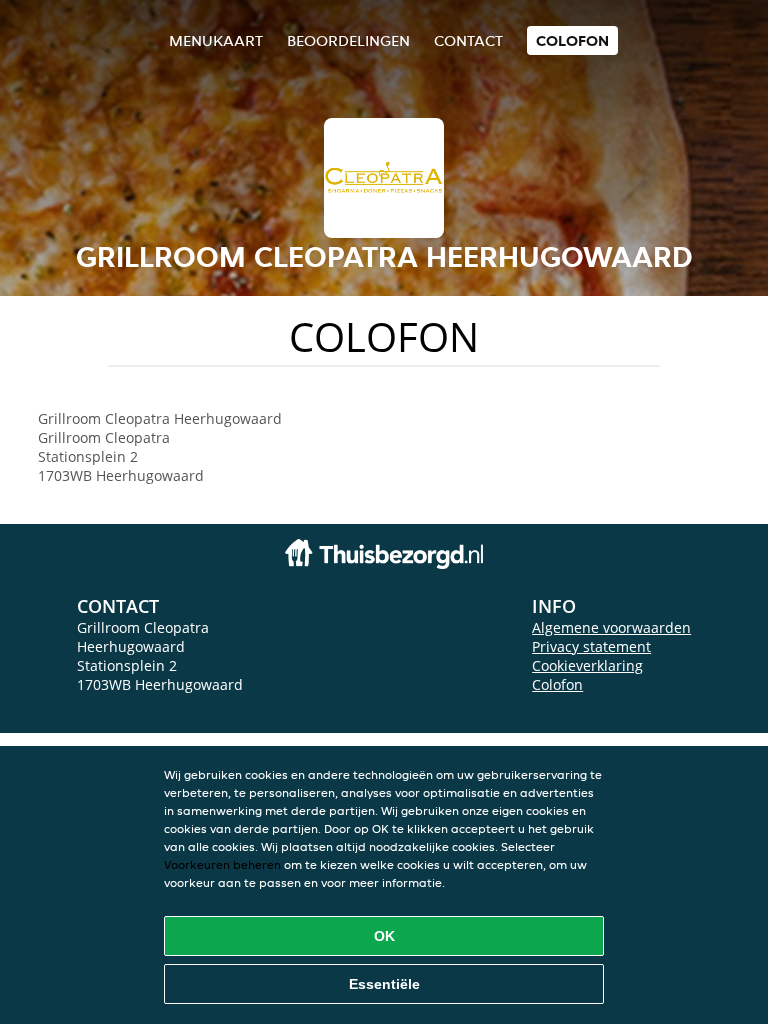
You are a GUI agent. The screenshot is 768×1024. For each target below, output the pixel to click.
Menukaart (216, 40)
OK (384, 936)
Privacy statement (591, 646)
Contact (468, 40)
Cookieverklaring (587, 665)
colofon (572, 40)
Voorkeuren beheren (222, 864)
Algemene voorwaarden (611, 627)
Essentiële (384, 984)
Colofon (557, 684)
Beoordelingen (348, 40)
